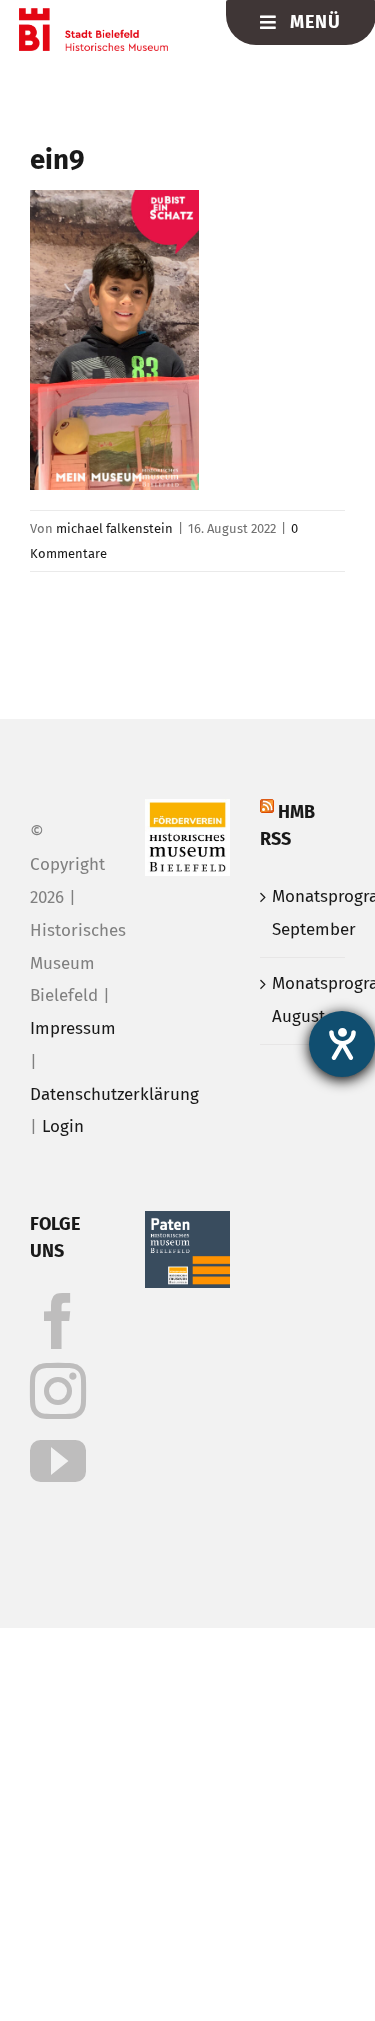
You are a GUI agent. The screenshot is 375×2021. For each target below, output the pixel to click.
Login (63, 1126)
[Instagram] (58, 1391)
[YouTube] (58, 1461)
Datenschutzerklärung (114, 1094)
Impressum (73, 1028)
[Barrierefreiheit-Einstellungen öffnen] (342, 1044)
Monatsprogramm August (303, 1000)
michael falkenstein (114, 528)
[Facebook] (58, 1321)
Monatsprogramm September (303, 913)
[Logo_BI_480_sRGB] (93, 16)
